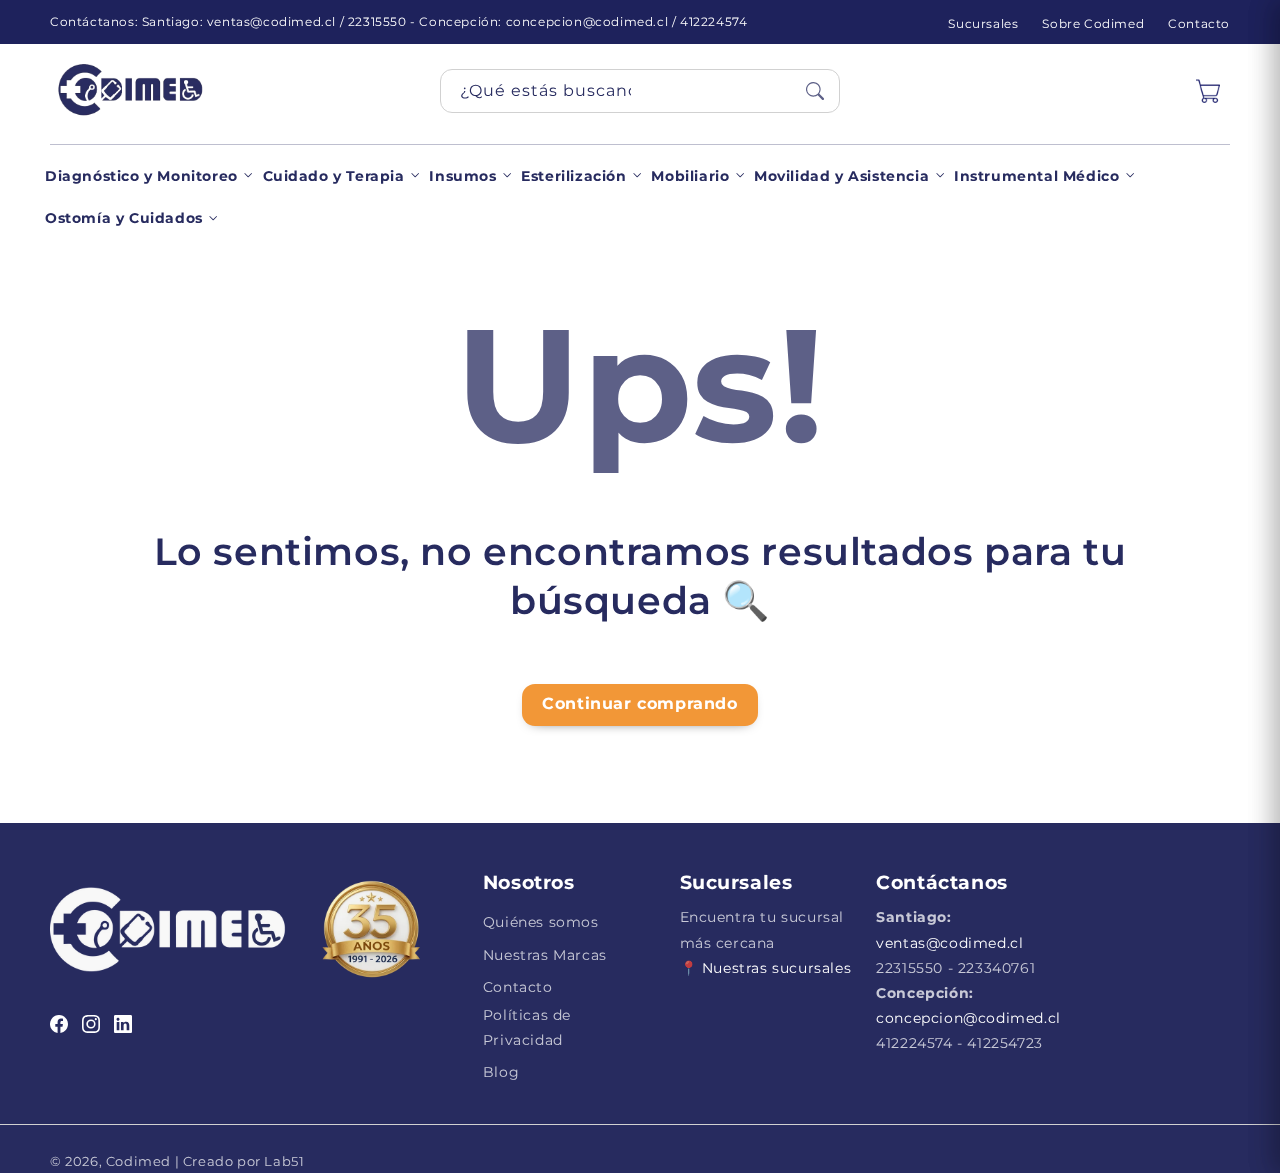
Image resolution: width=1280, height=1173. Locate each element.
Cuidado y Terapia (334, 176)
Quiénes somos (541, 922)
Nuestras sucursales (776, 968)
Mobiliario (690, 176)
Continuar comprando (639, 703)
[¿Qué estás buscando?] (815, 91)
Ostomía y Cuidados (124, 218)
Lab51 (283, 1161)
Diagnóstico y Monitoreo (141, 176)
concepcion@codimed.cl (968, 1018)
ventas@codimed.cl (949, 943)
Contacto (1199, 23)
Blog (501, 1072)
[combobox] (640, 91)
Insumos (462, 176)
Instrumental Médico (1036, 176)
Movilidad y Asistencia (841, 176)
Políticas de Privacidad (527, 1027)
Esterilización (573, 176)
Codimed (138, 1161)
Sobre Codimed (1093, 23)
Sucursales (983, 23)
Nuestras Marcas (545, 955)
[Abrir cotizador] (1208, 91)
